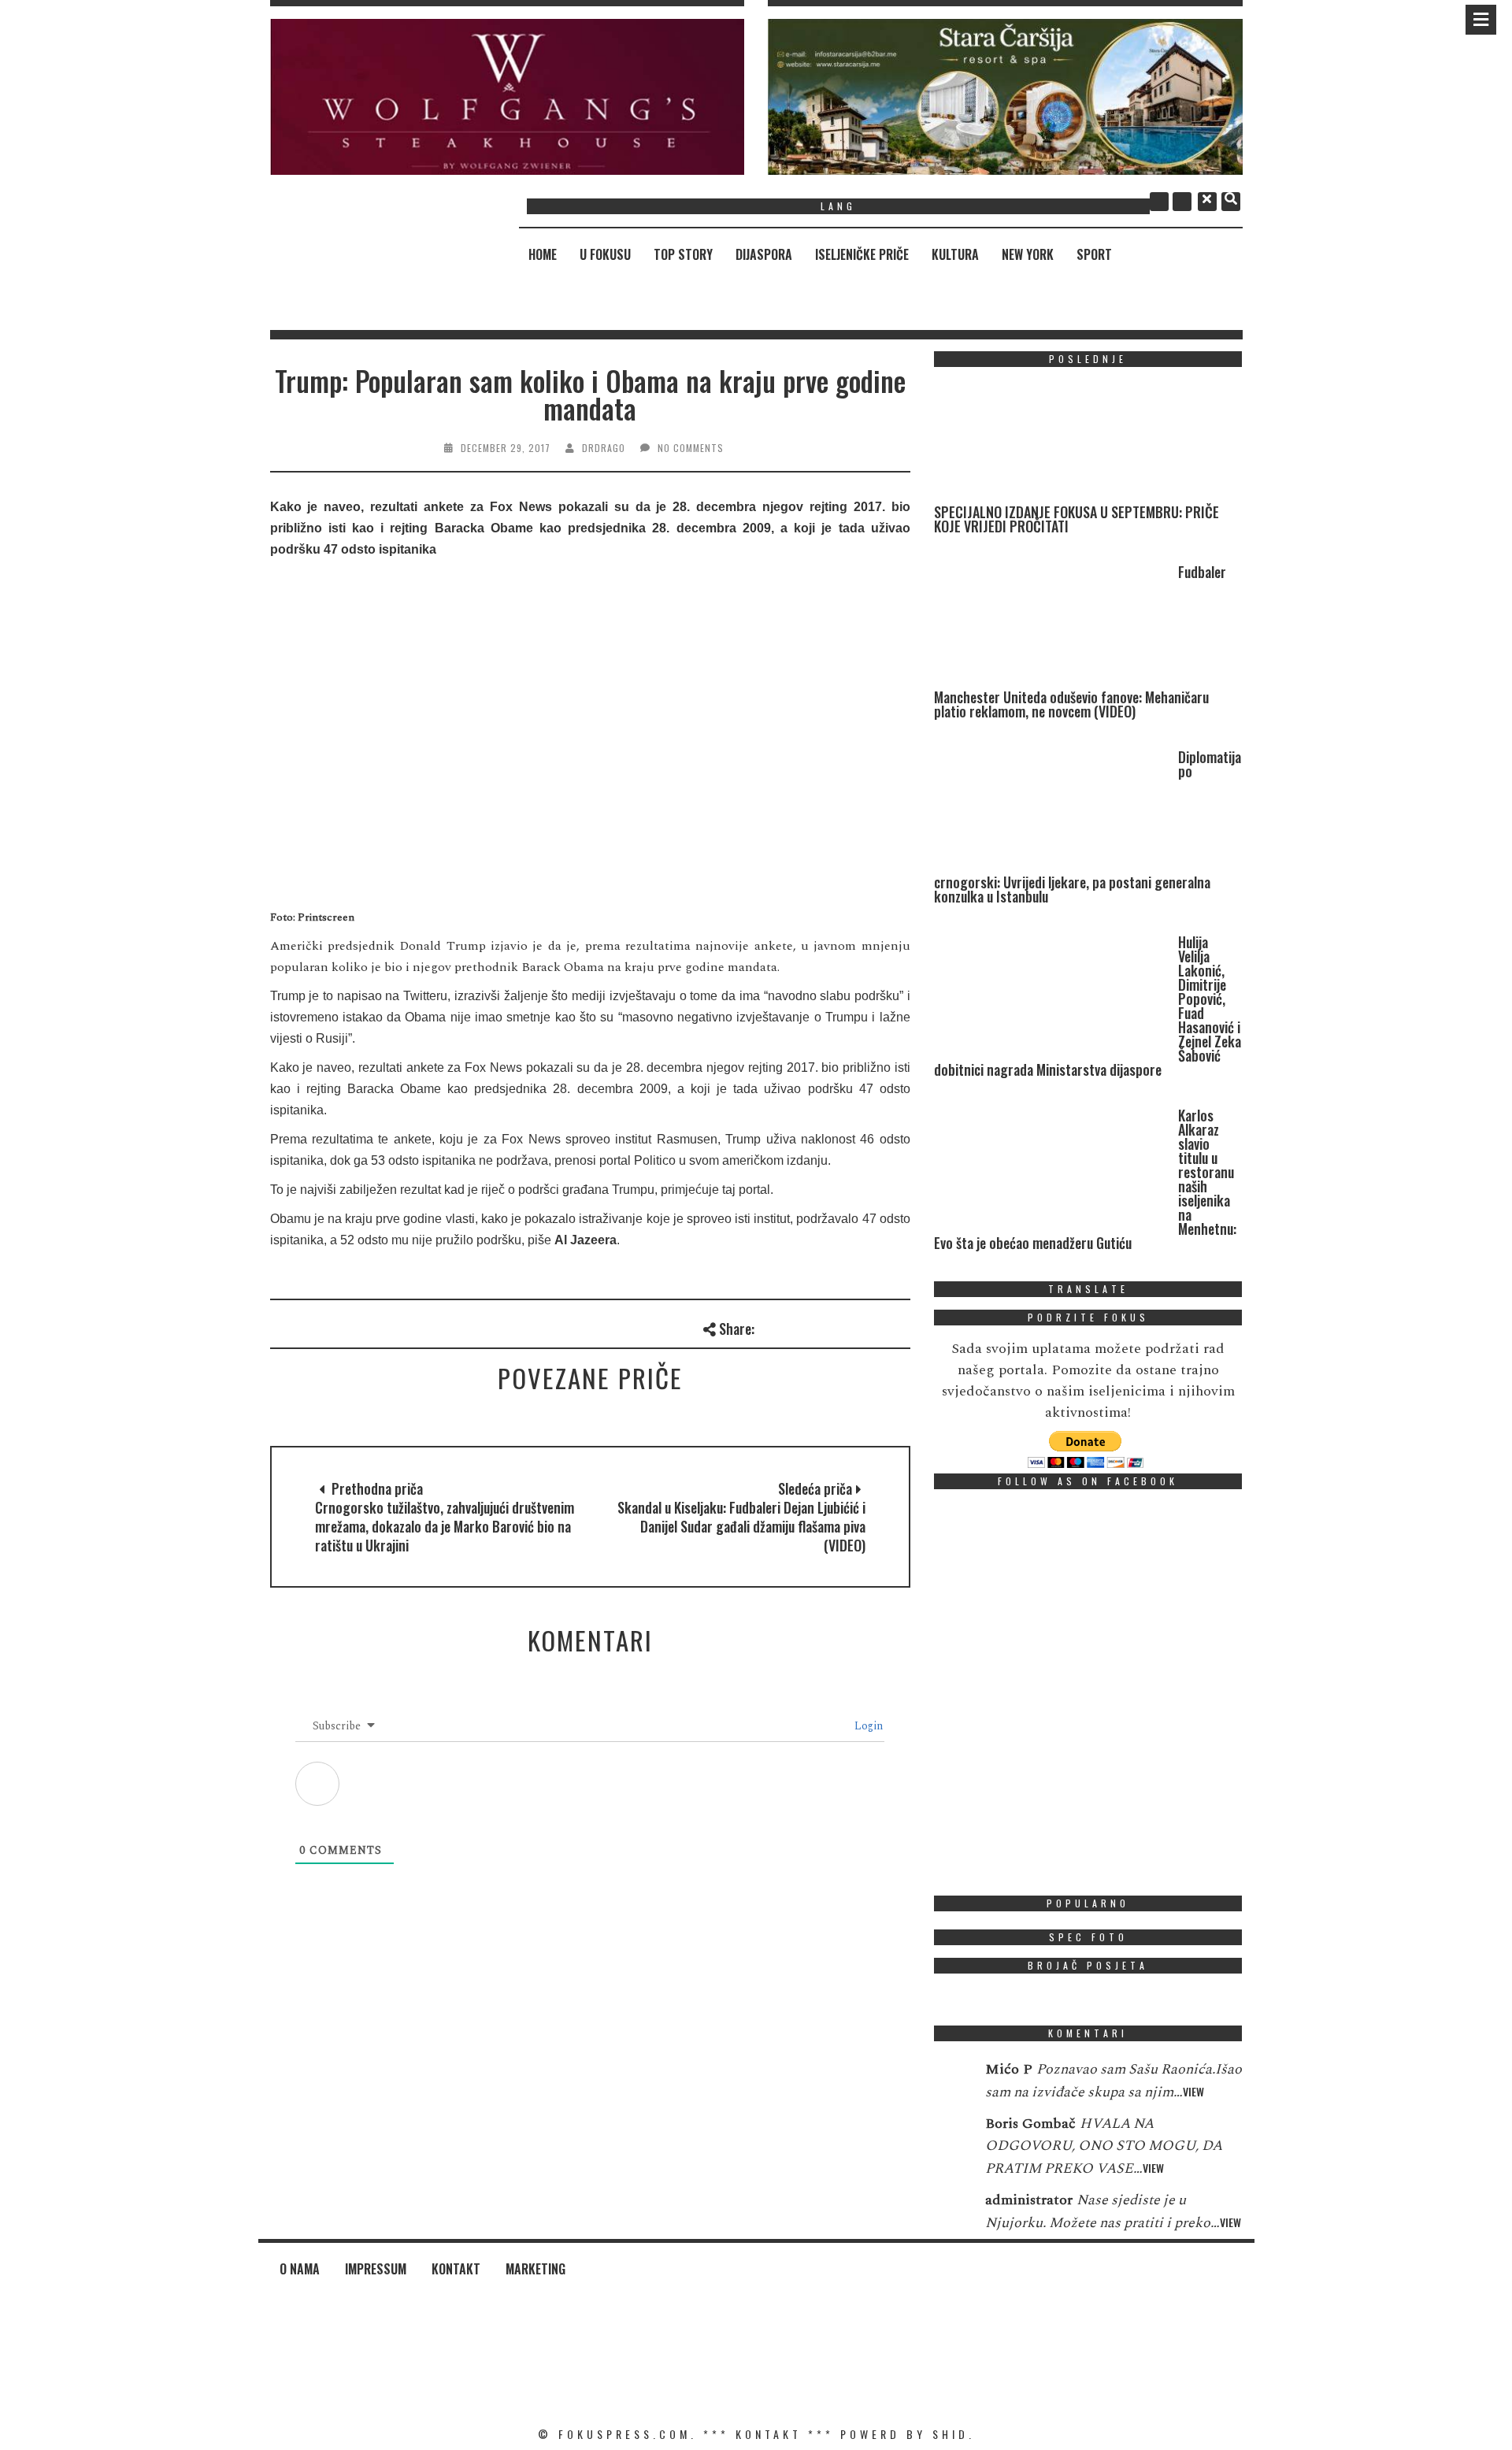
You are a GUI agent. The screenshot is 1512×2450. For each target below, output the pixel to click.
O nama (300, 2269)
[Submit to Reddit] (873, 1327)
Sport (1094, 254)
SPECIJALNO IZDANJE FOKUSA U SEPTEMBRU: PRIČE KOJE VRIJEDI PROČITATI (1077, 519)
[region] (508, 97)
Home (543, 254)
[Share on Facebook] (769, 1327)
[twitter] (1182, 202)
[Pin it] (847, 1327)
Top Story (683, 254)
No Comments (691, 448)
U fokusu (605, 254)
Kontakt (456, 2269)
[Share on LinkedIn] (899, 1327)
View (1193, 2091)
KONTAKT (769, 2434)
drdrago (604, 448)
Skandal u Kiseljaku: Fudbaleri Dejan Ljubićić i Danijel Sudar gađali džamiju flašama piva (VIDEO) (741, 1526)
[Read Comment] (952, 2080)
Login (867, 1726)
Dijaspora (764, 254)
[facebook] (1159, 202)
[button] (508, 97)
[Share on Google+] (821, 1327)
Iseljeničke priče (862, 254)
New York (1028, 254)
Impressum (376, 2269)
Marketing (535, 2269)
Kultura (955, 254)
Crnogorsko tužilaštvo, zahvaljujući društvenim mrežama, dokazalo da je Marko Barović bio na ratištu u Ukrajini (445, 1526)
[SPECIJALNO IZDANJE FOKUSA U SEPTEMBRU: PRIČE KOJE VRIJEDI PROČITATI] (1052, 442)
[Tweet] (795, 1327)
